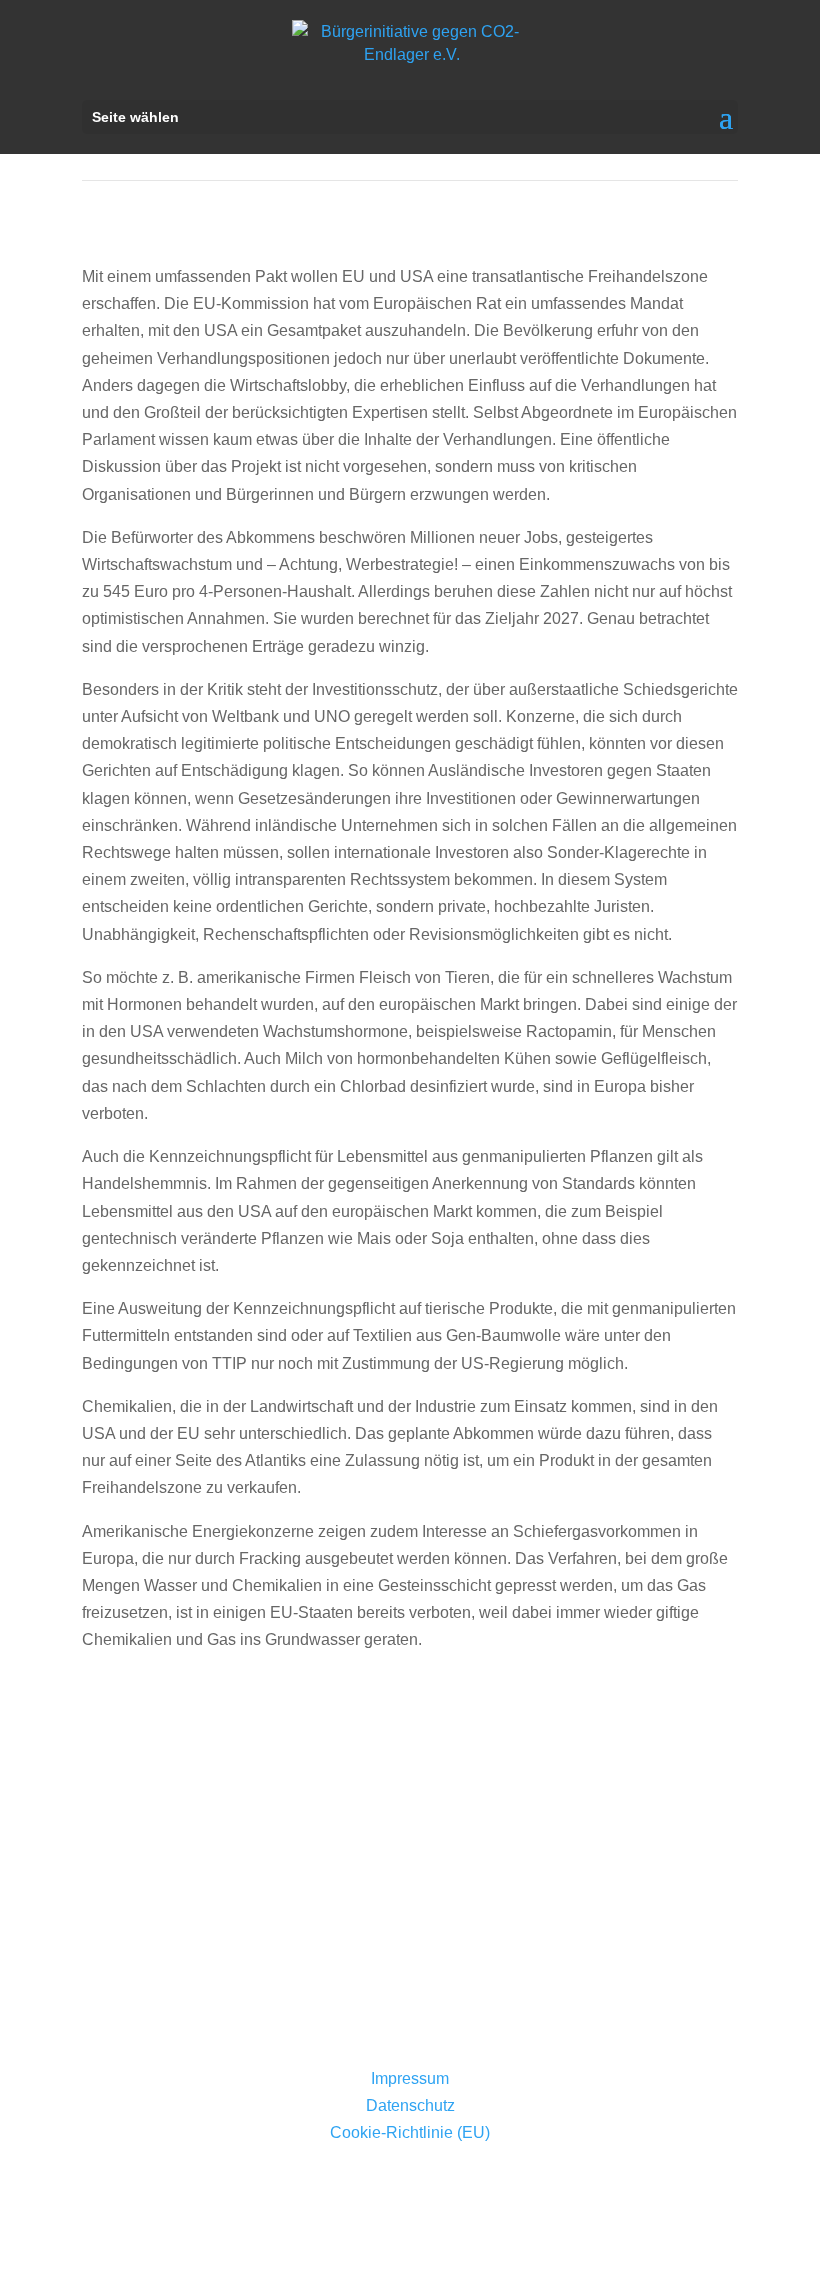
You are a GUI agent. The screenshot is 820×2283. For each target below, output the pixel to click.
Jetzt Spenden (410, 1870)
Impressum (410, 2078)
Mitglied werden (410, 1980)
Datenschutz (410, 2105)
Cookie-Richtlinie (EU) (410, 2132)
